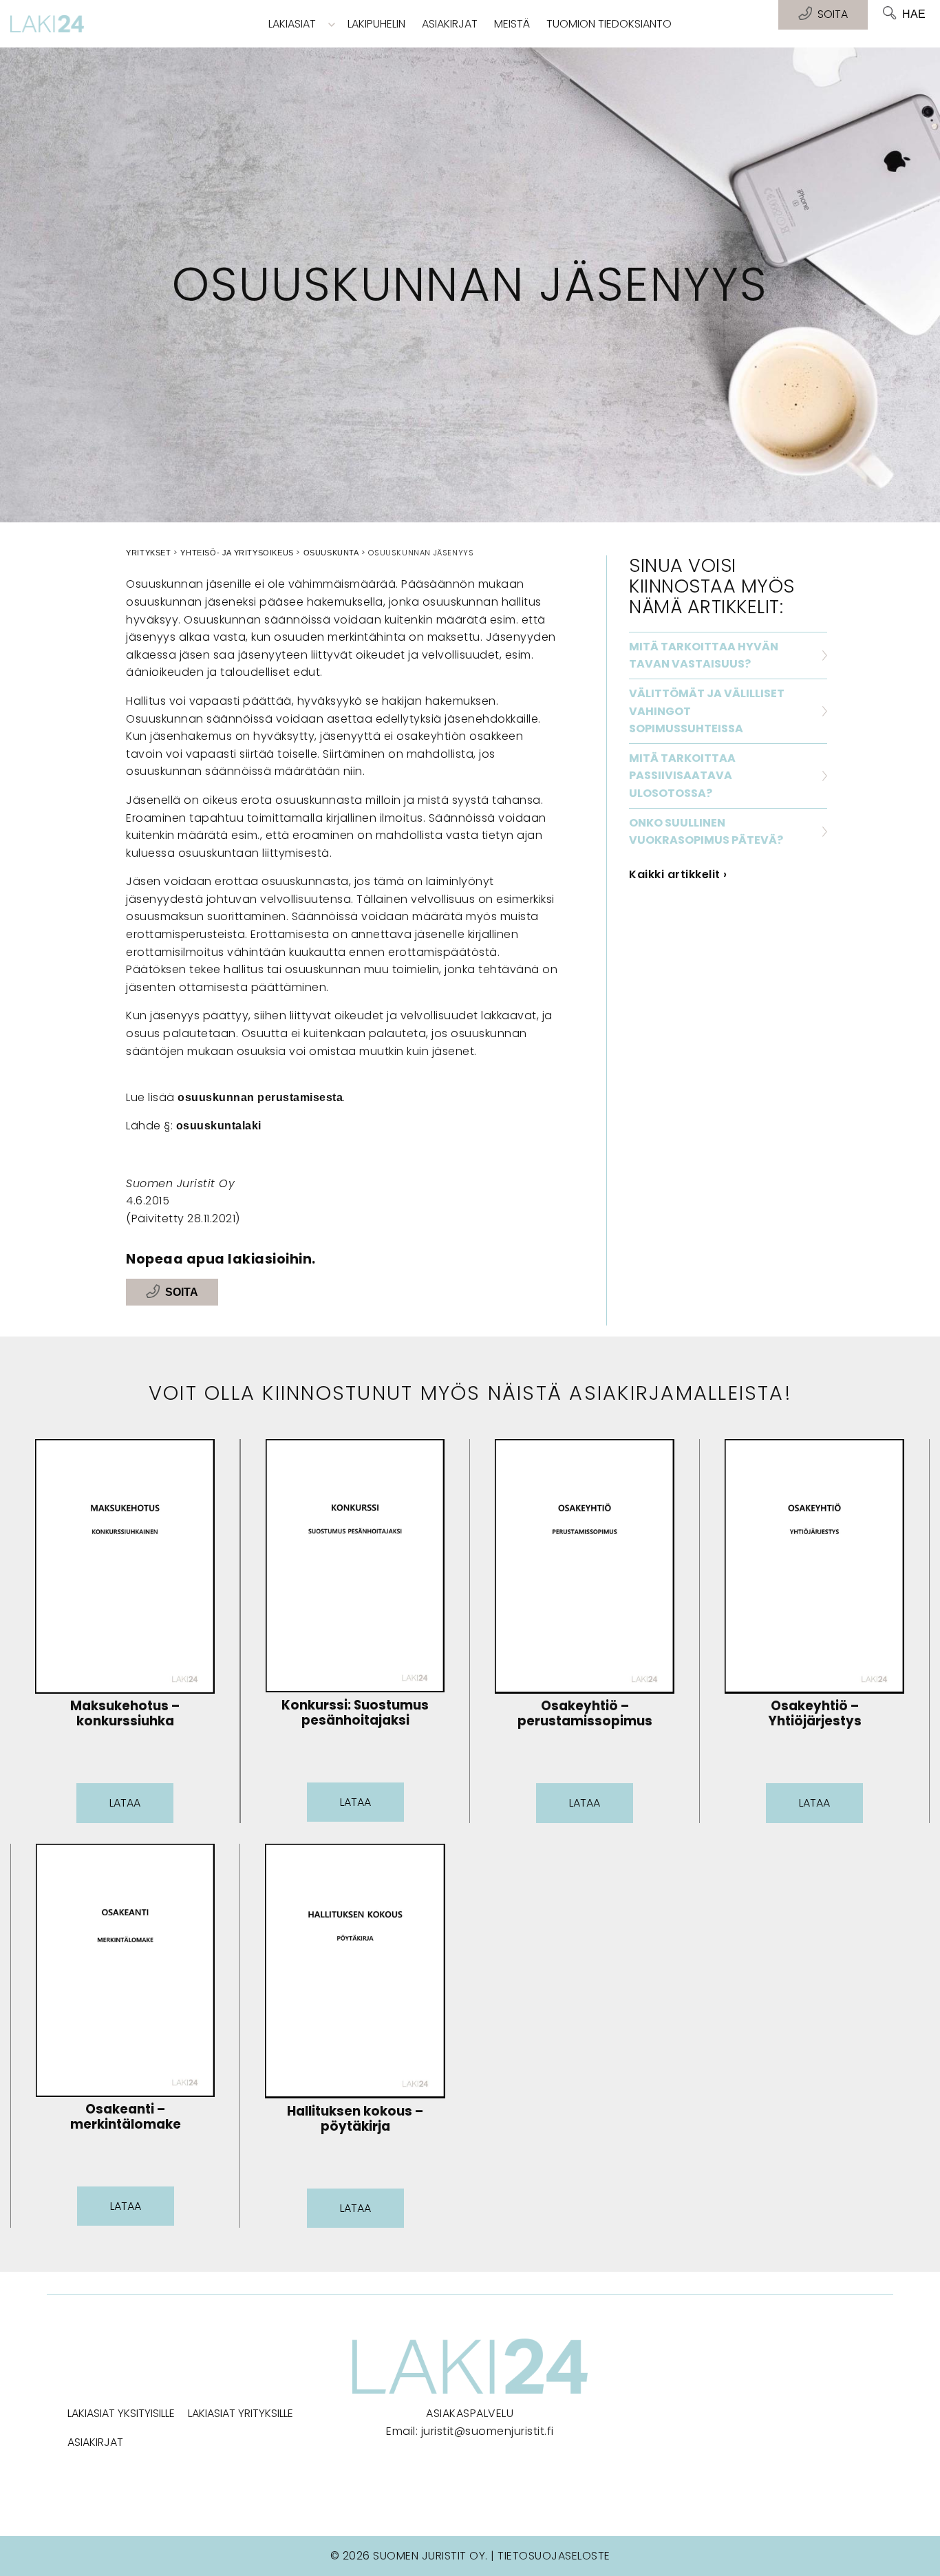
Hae (914, 14)
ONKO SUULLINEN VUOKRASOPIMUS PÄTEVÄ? (706, 832)
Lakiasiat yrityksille (241, 2413)
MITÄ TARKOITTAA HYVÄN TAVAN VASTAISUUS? (704, 656)
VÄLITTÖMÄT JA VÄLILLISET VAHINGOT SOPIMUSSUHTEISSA (707, 711)
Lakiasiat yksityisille (121, 2413)
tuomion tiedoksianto (609, 24)
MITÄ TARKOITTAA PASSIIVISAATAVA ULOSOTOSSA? (682, 776)
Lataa (125, 1803)
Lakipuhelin (376, 24)
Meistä (512, 24)
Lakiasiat (292, 24)
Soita (182, 1292)
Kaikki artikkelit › (678, 874)
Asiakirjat (450, 24)
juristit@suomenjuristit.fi (488, 2431)
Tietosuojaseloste (554, 2556)
